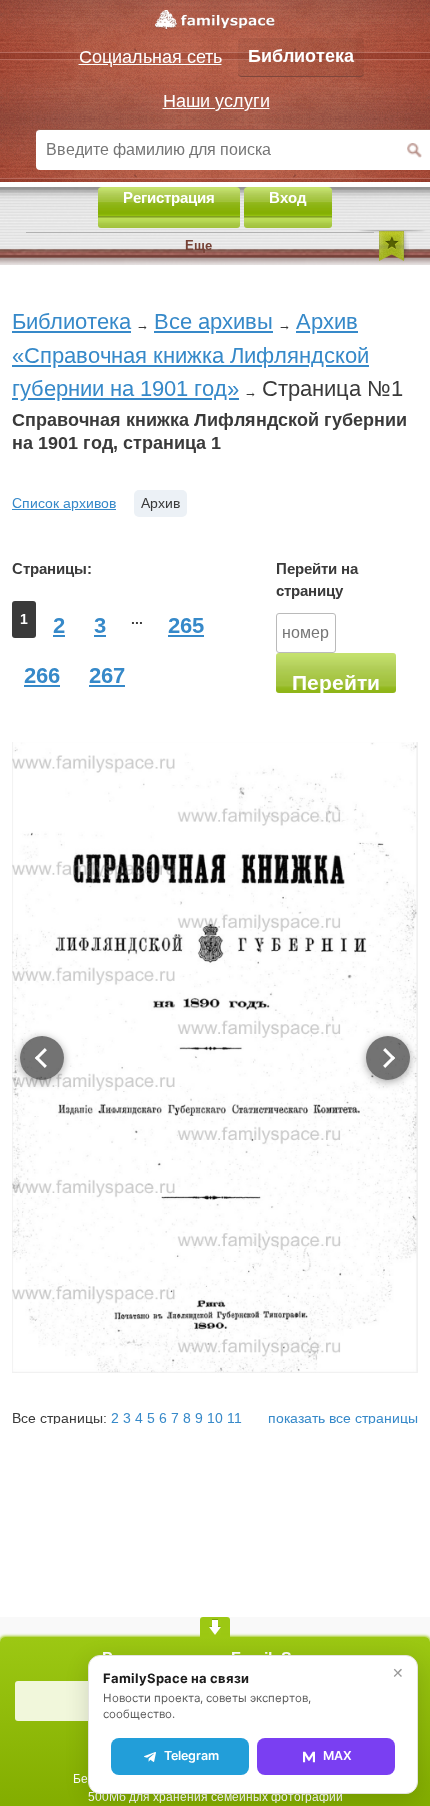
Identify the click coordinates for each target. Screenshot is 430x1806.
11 (234, 1418)
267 (107, 675)
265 (186, 625)
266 (42, 675)
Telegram (191, 1755)
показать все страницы (343, 1418)
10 (215, 1418)
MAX (337, 1755)
